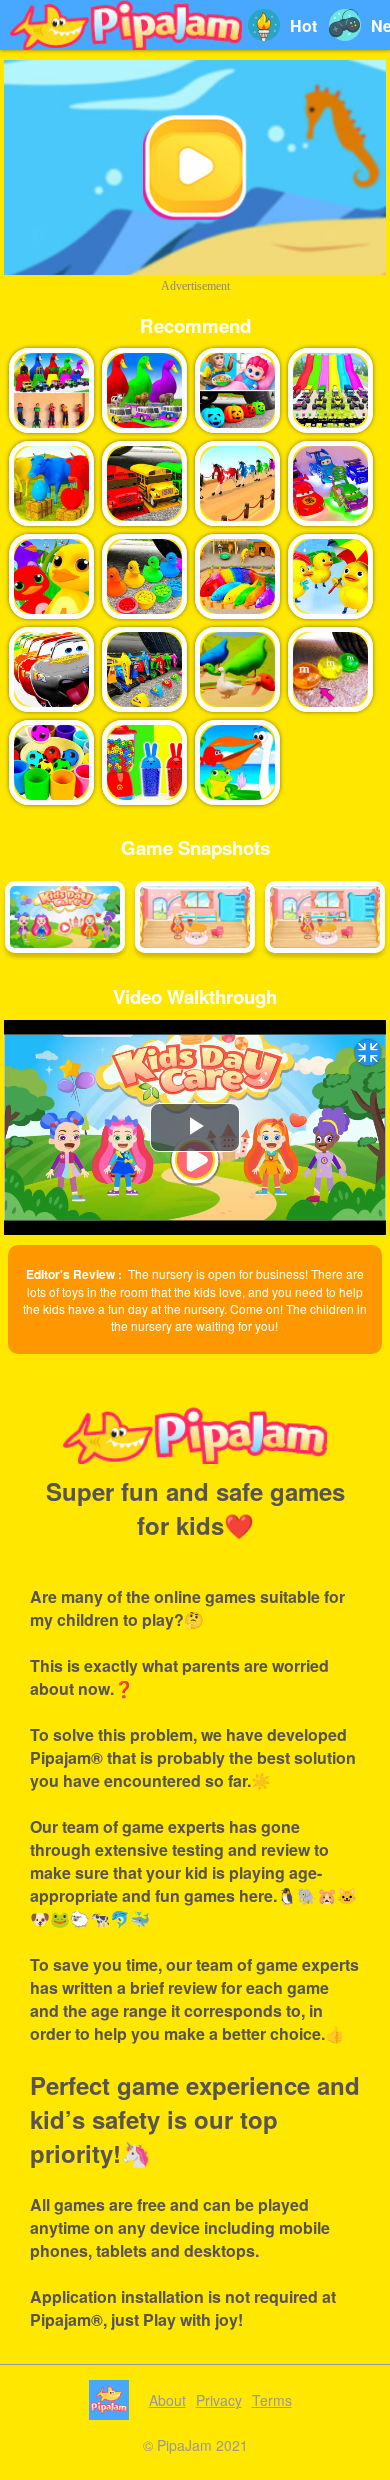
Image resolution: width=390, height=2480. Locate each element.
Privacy (219, 2400)
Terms (272, 2400)
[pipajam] (126, 25)
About (167, 2400)
